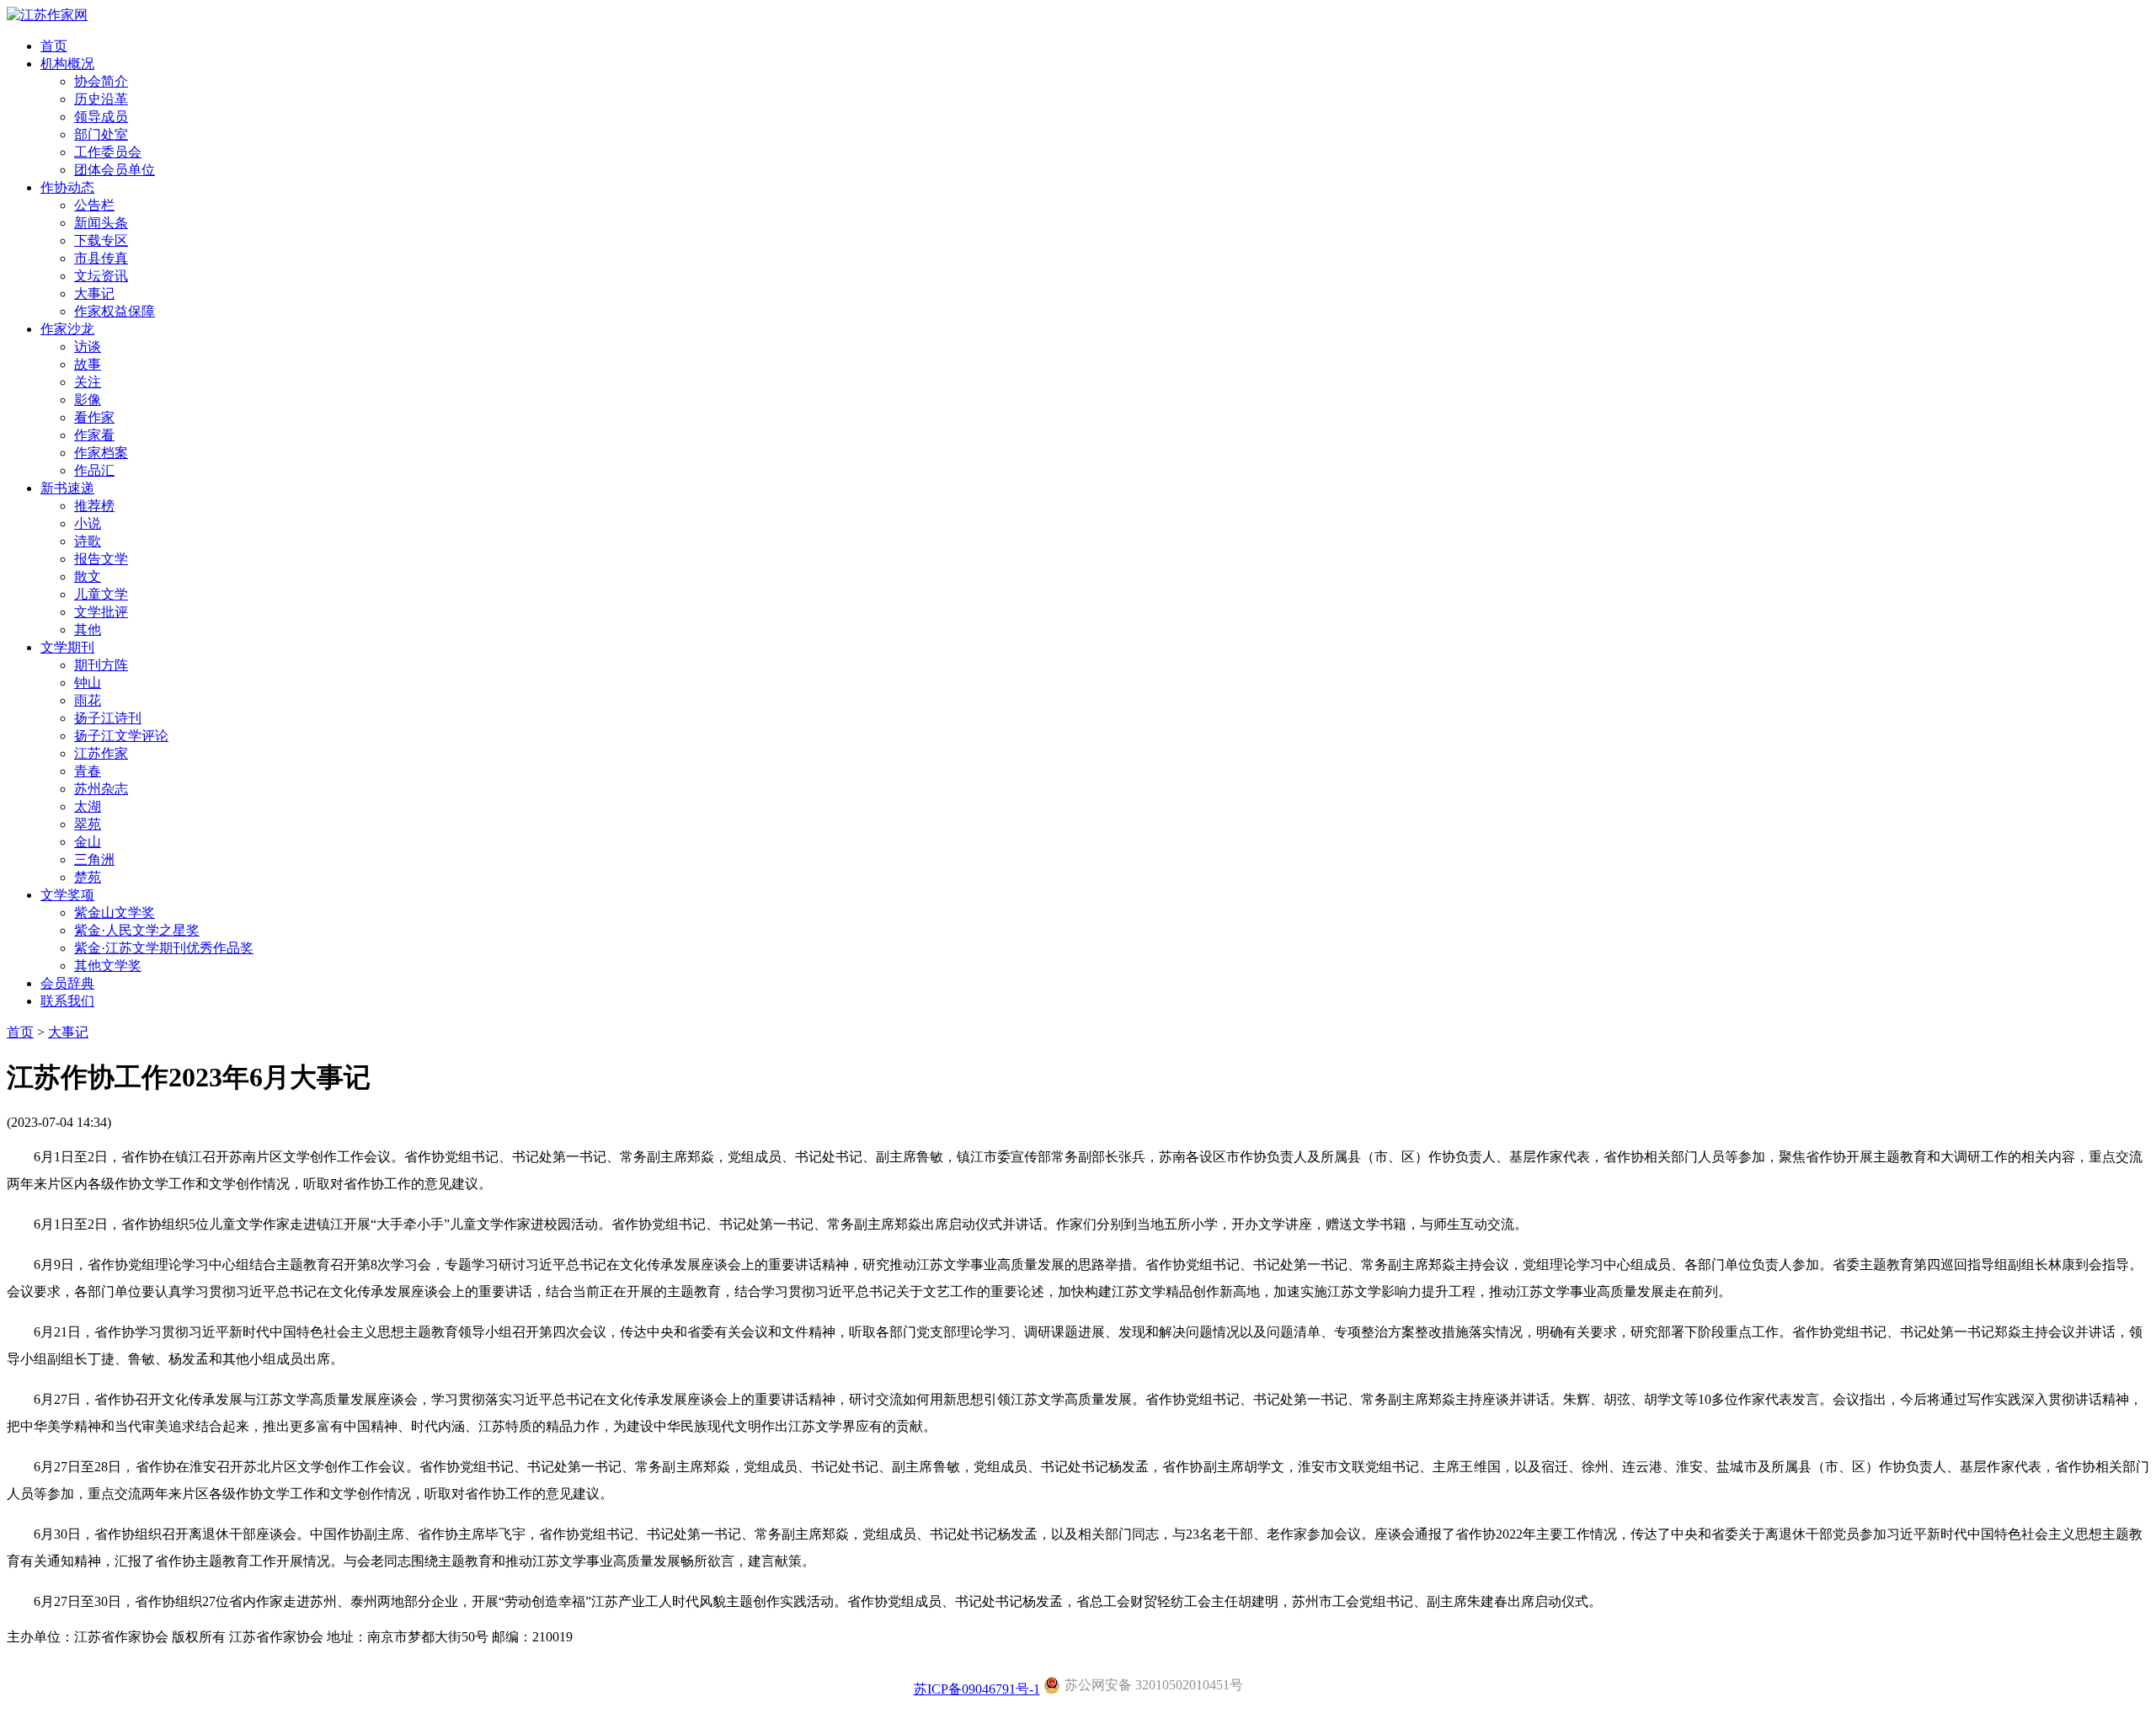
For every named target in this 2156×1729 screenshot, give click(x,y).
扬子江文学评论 (121, 736)
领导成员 (101, 117)
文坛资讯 (101, 276)
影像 (88, 400)
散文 (88, 576)
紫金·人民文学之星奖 (137, 930)
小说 (88, 523)
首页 (20, 1032)
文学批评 (101, 612)
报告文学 (101, 559)
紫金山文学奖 (115, 913)
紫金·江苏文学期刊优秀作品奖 (164, 948)
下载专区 (101, 240)
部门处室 (101, 134)
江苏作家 (101, 753)
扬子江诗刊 (108, 718)
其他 (88, 630)
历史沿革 (101, 99)
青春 (88, 771)
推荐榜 (94, 506)
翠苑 (88, 824)
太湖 (88, 806)
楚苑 (88, 877)
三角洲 (94, 859)
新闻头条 (101, 223)
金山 (88, 842)
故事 (88, 364)
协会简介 (101, 81)
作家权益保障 (115, 311)
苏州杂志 (101, 789)
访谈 (88, 347)
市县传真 (101, 258)
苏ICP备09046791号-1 (977, 1689)
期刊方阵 (101, 665)
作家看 (94, 435)
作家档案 (101, 453)
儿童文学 (101, 594)
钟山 (88, 683)
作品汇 (94, 470)
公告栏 (94, 205)
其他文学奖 (108, 966)
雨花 (88, 700)
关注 (88, 382)
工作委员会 (108, 152)
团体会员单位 (115, 170)
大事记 (94, 294)
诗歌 (88, 541)
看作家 (94, 417)
